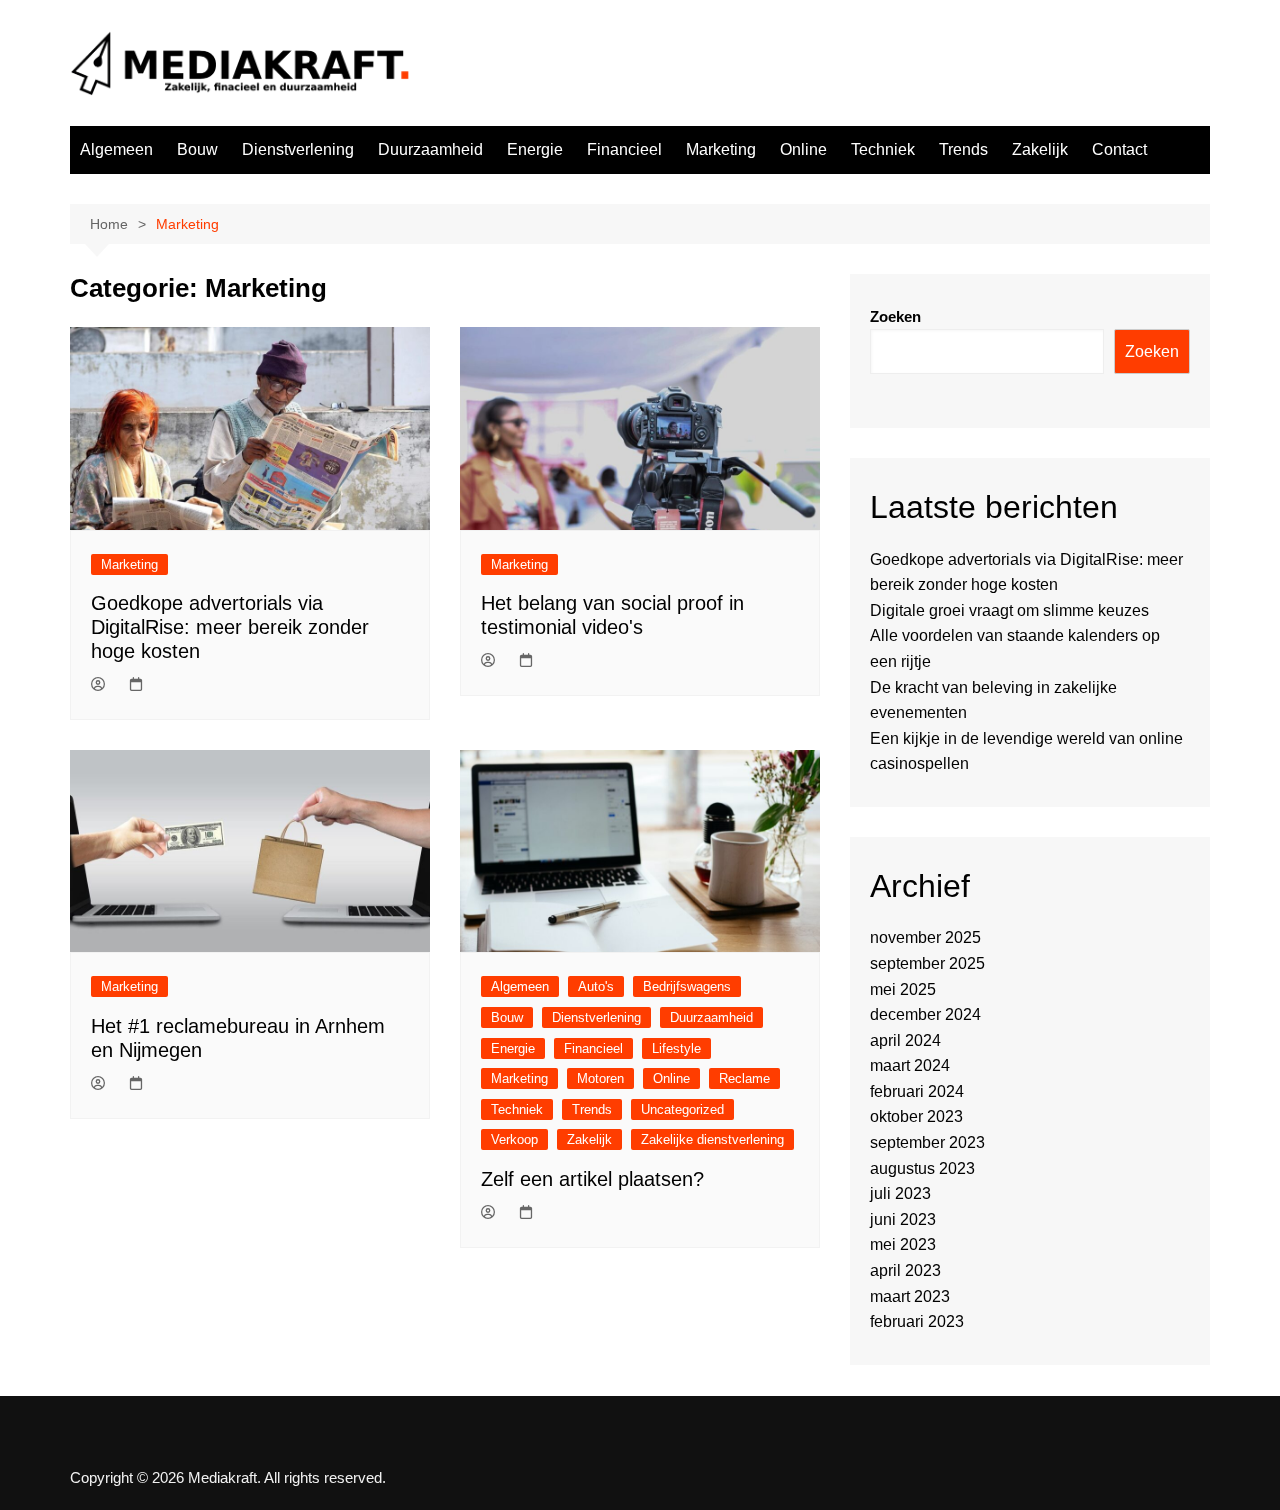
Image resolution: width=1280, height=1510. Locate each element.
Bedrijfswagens (687, 986)
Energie (535, 149)
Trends (963, 149)
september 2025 (927, 963)
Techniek (883, 149)
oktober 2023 (916, 1116)
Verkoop (514, 1139)
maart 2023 (910, 1296)
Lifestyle (676, 1048)
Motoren (600, 1078)
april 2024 (905, 1040)
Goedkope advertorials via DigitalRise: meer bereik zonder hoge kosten (230, 627)
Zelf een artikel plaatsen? (592, 1179)
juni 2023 (903, 1219)
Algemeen (116, 149)
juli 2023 (900, 1193)
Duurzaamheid (430, 149)
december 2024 (925, 1014)
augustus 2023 (922, 1168)
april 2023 (905, 1270)
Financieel (624, 149)
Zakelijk (1040, 149)
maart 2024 (910, 1065)
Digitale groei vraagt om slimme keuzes (1009, 610)
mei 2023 (903, 1244)
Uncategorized (682, 1109)
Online (803, 149)
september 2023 (927, 1142)
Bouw (197, 149)
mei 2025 (903, 989)
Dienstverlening (298, 149)
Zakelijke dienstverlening (712, 1139)
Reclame (744, 1078)
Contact (1119, 149)
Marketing (721, 149)
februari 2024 (917, 1091)
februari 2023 (917, 1321)
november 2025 (925, 937)
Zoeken (895, 316)
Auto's (596, 986)
